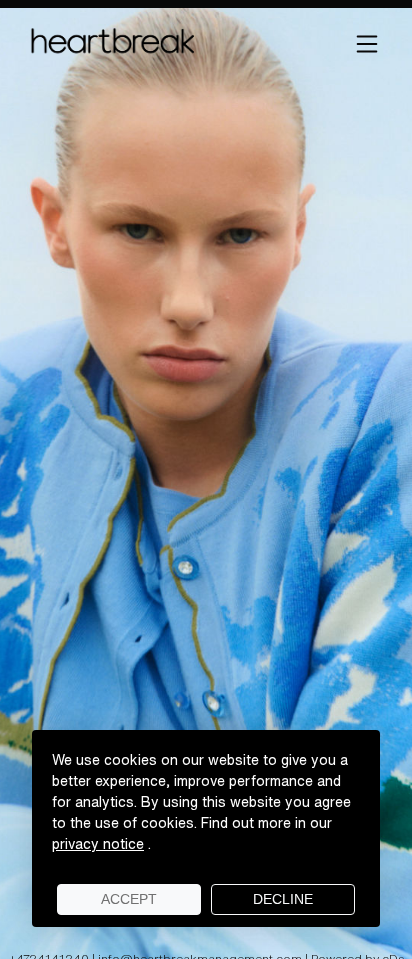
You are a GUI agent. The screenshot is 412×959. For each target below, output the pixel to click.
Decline (283, 899)
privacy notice (98, 844)
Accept (129, 899)
